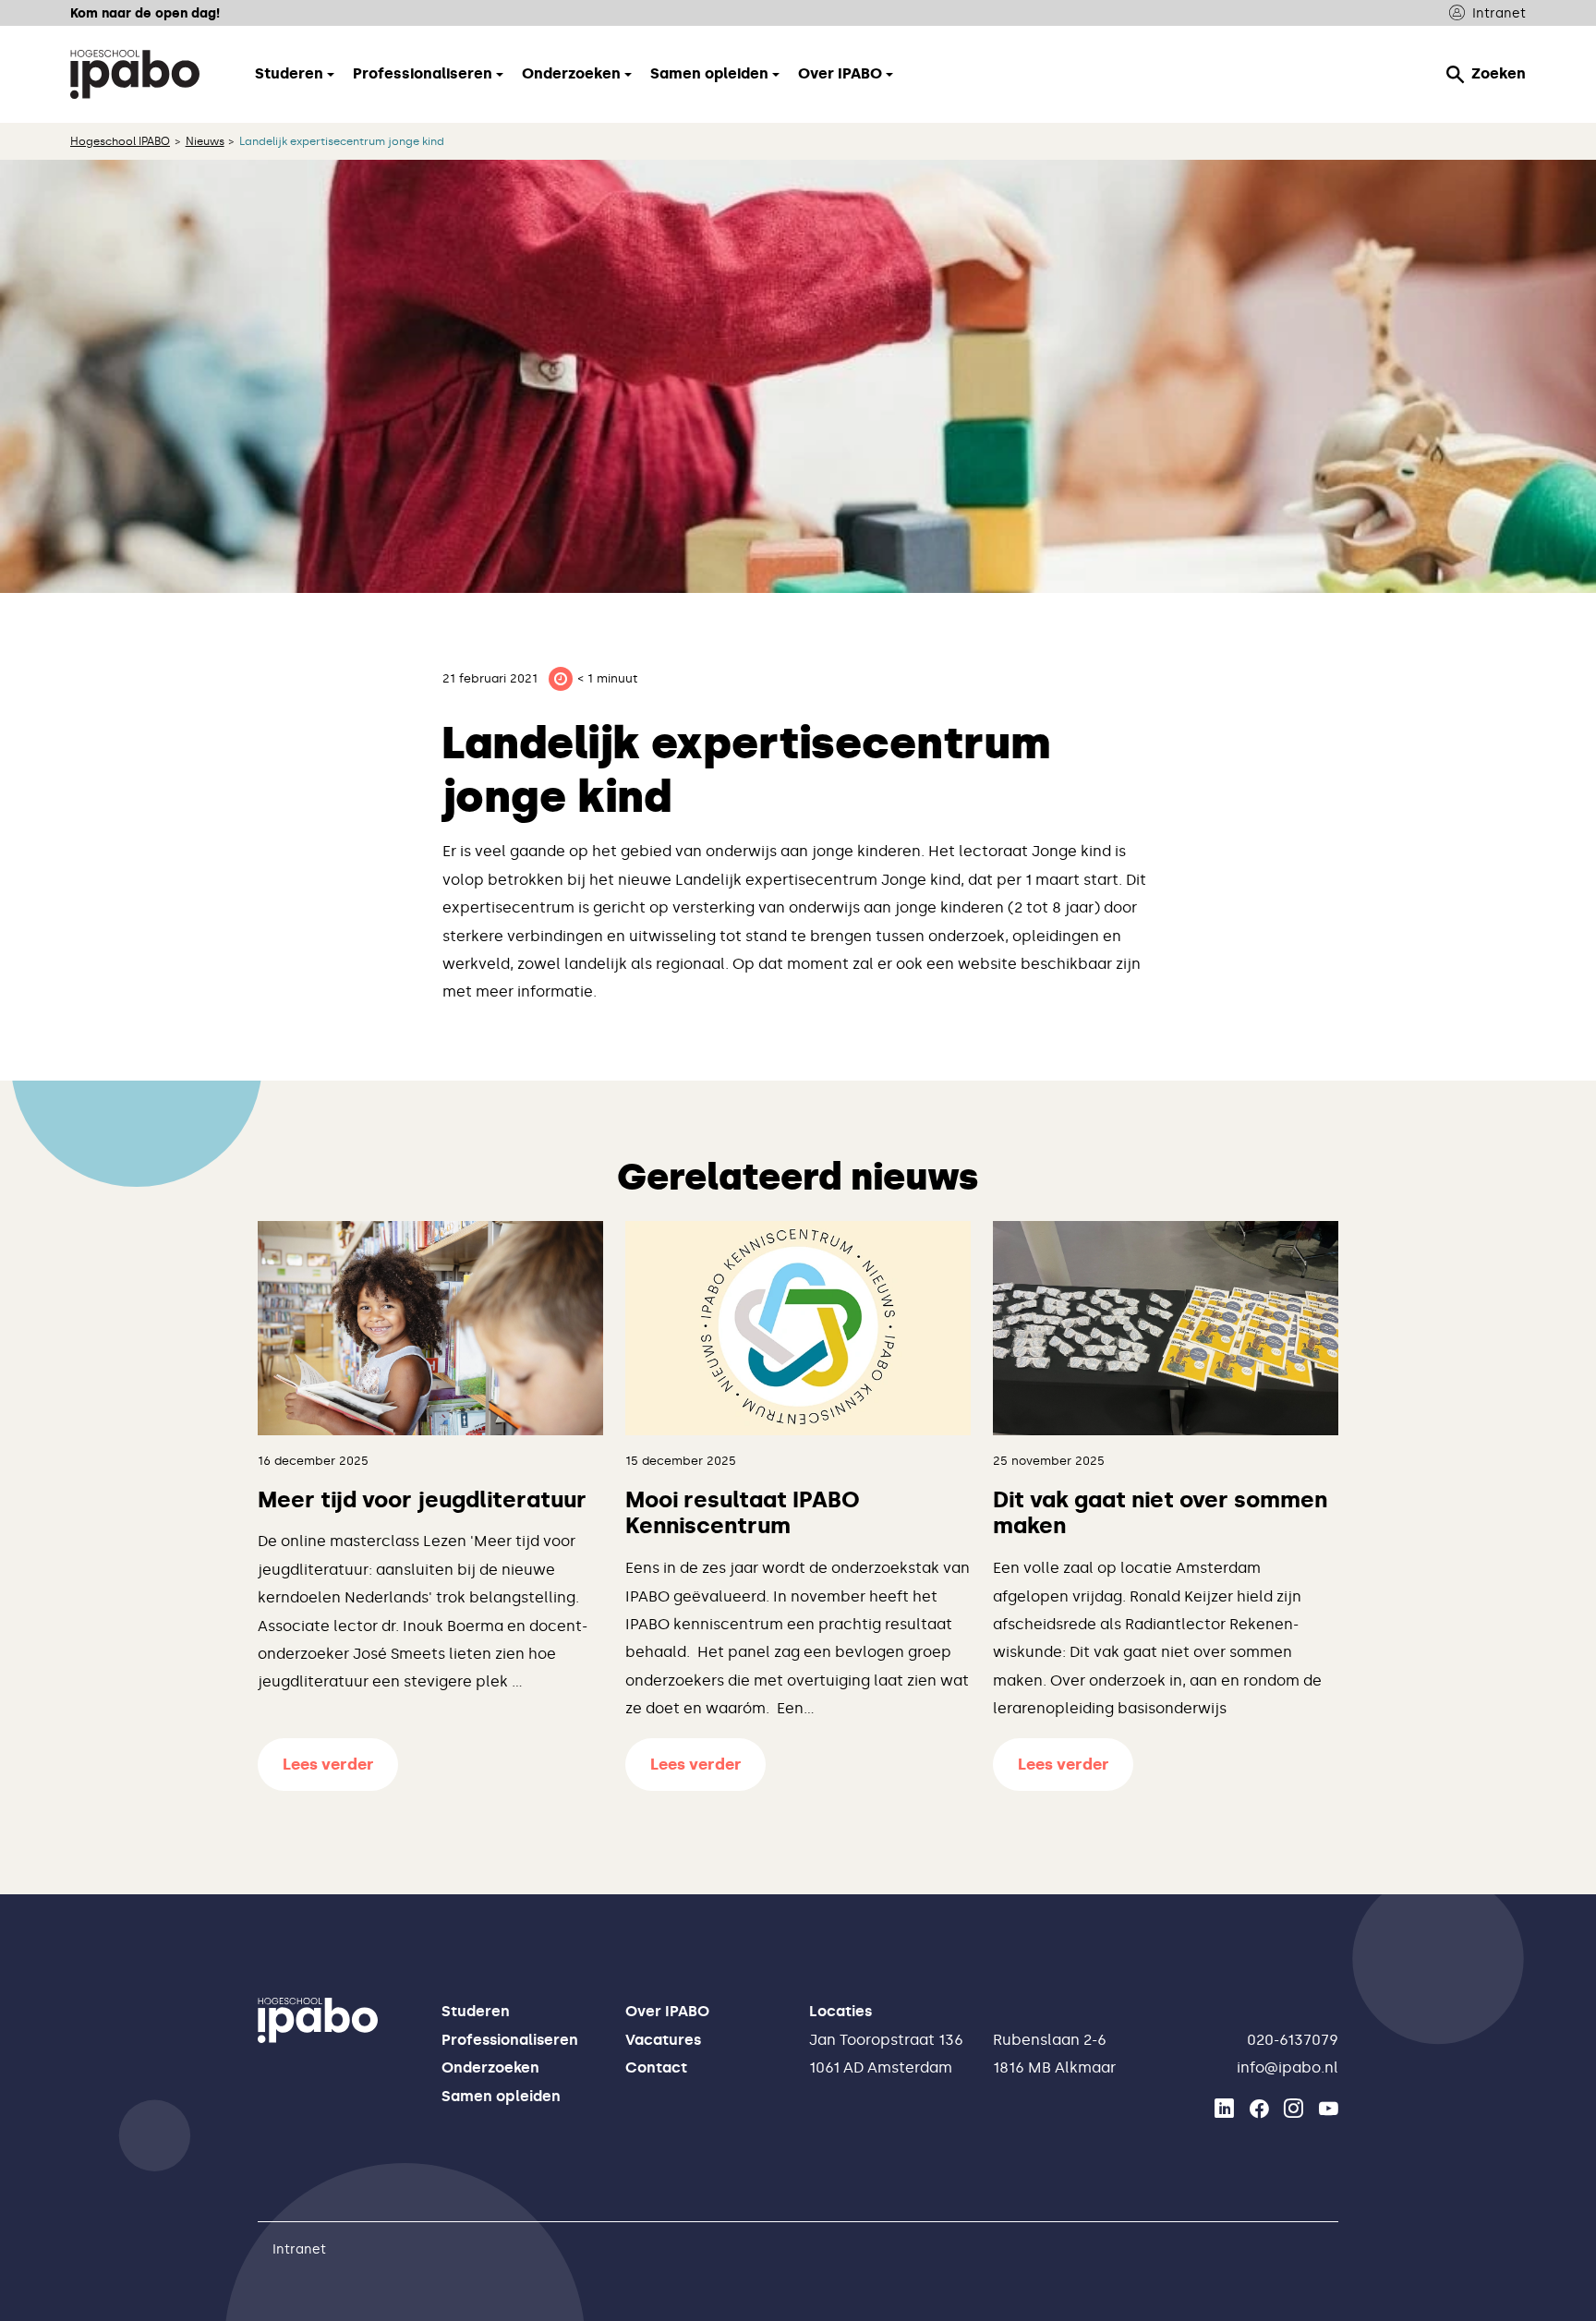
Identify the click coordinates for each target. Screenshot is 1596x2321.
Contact (656, 2067)
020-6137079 (1293, 2040)
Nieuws (205, 141)
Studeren (476, 2011)
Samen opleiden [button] (709, 73)
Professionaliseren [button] (423, 73)
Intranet (1499, 13)
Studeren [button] (289, 73)
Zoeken (1499, 73)
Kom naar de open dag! (145, 13)
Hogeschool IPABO (120, 141)
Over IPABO (667, 2011)
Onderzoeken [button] (571, 73)
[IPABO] (135, 74)
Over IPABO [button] (840, 73)
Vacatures (663, 2040)
